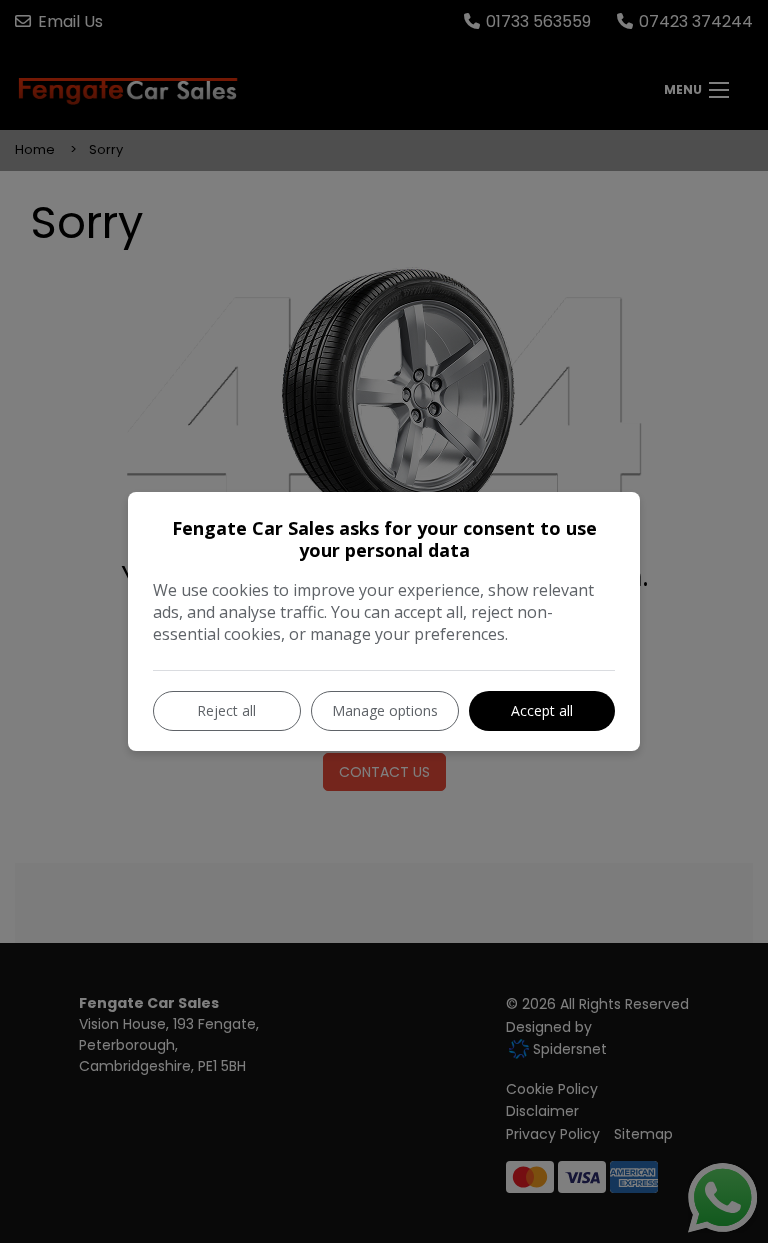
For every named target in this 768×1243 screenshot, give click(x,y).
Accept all (542, 710)
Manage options (385, 710)
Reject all (226, 710)
